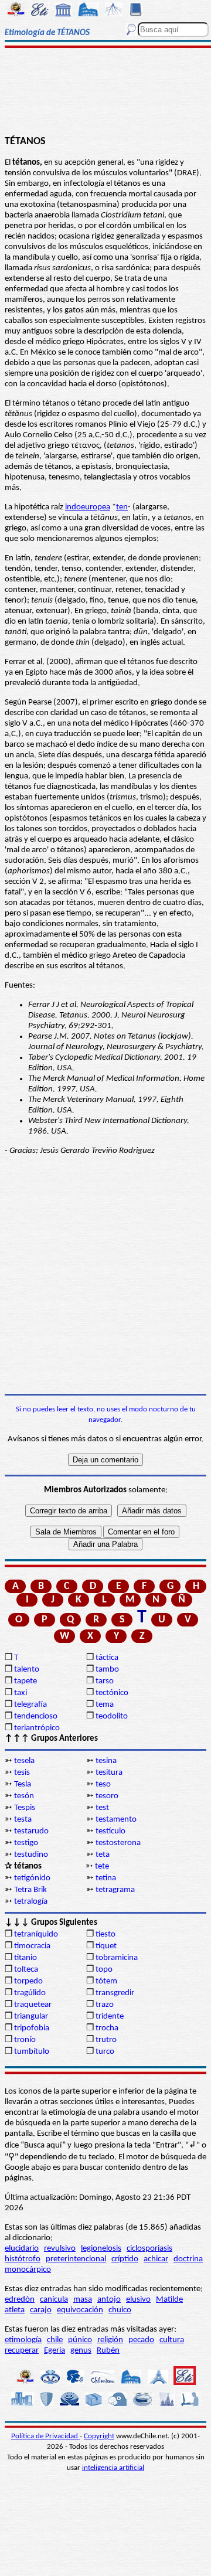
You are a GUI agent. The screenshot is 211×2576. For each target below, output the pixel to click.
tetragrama (115, 1890)
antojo (109, 2300)
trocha (107, 2028)
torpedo (28, 1981)
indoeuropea (88, 507)
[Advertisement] (106, 92)
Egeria (55, 2351)
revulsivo (60, 2249)
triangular (31, 2017)
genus (81, 2351)
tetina (106, 1878)
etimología (23, 2340)
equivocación (80, 2310)
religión (110, 2340)
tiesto (105, 1934)
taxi (21, 1693)
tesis (22, 1773)
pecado (141, 2340)
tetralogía (31, 1902)
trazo (105, 2005)
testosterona (118, 1843)
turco (105, 2052)
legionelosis (101, 2249)
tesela (24, 1761)
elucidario (22, 2249)
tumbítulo (32, 2052)
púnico (80, 2340)
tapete (25, 1681)
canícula (54, 2300)
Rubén (108, 2351)
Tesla (23, 1784)
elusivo (138, 2300)
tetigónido (32, 1878)
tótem (106, 1981)
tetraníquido (36, 1934)
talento (27, 1670)
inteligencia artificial (113, 2468)
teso (103, 1784)
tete (102, 1867)
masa (83, 2300)
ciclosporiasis (149, 2249)
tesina (106, 1761)
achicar (156, 2259)
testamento (116, 1820)
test (102, 1808)
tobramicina (117, 1958)
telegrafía (30, 1705)
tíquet (106, 1946)
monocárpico (28, 2270)
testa (23, 1820)
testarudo (31, 1831)
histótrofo (23, 2259)
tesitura (109, 1773)
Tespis (25, 1808)
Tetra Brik (30, 1890)
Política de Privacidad (45, 2436)
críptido (125, 2259)
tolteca (26, 1970)
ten (122, 507)
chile (55, 2340)
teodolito (112, 1716)
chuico (120, 2310)
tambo (107, 1670)
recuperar (22, 2351)
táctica (107, 1658)
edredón (20, 2300)
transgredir (115, 1993)
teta (103, 1855)
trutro (106, 2040)
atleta (15, 2310)
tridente (110, 2017)
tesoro (107, 1796)
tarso (105, 1681)
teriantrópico (37, 1728)
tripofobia (32, 2028)
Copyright (99, 2436)
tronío (25, 2040)
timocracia (32, 1946)
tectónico (112, 1693)
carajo (41, 2310)
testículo (110, 1831)
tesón (24, 1796)
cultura (172, 2340)
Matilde (169, 2300)
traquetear (33, 2005)
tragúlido (30, 1993)
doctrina (188, 2259)
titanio (25, 1958)
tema (105, 1705)
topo (104, 1970)
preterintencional (76, 2259)
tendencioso (36, 1716)
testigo (26, 1843)
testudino (31, 1855)
